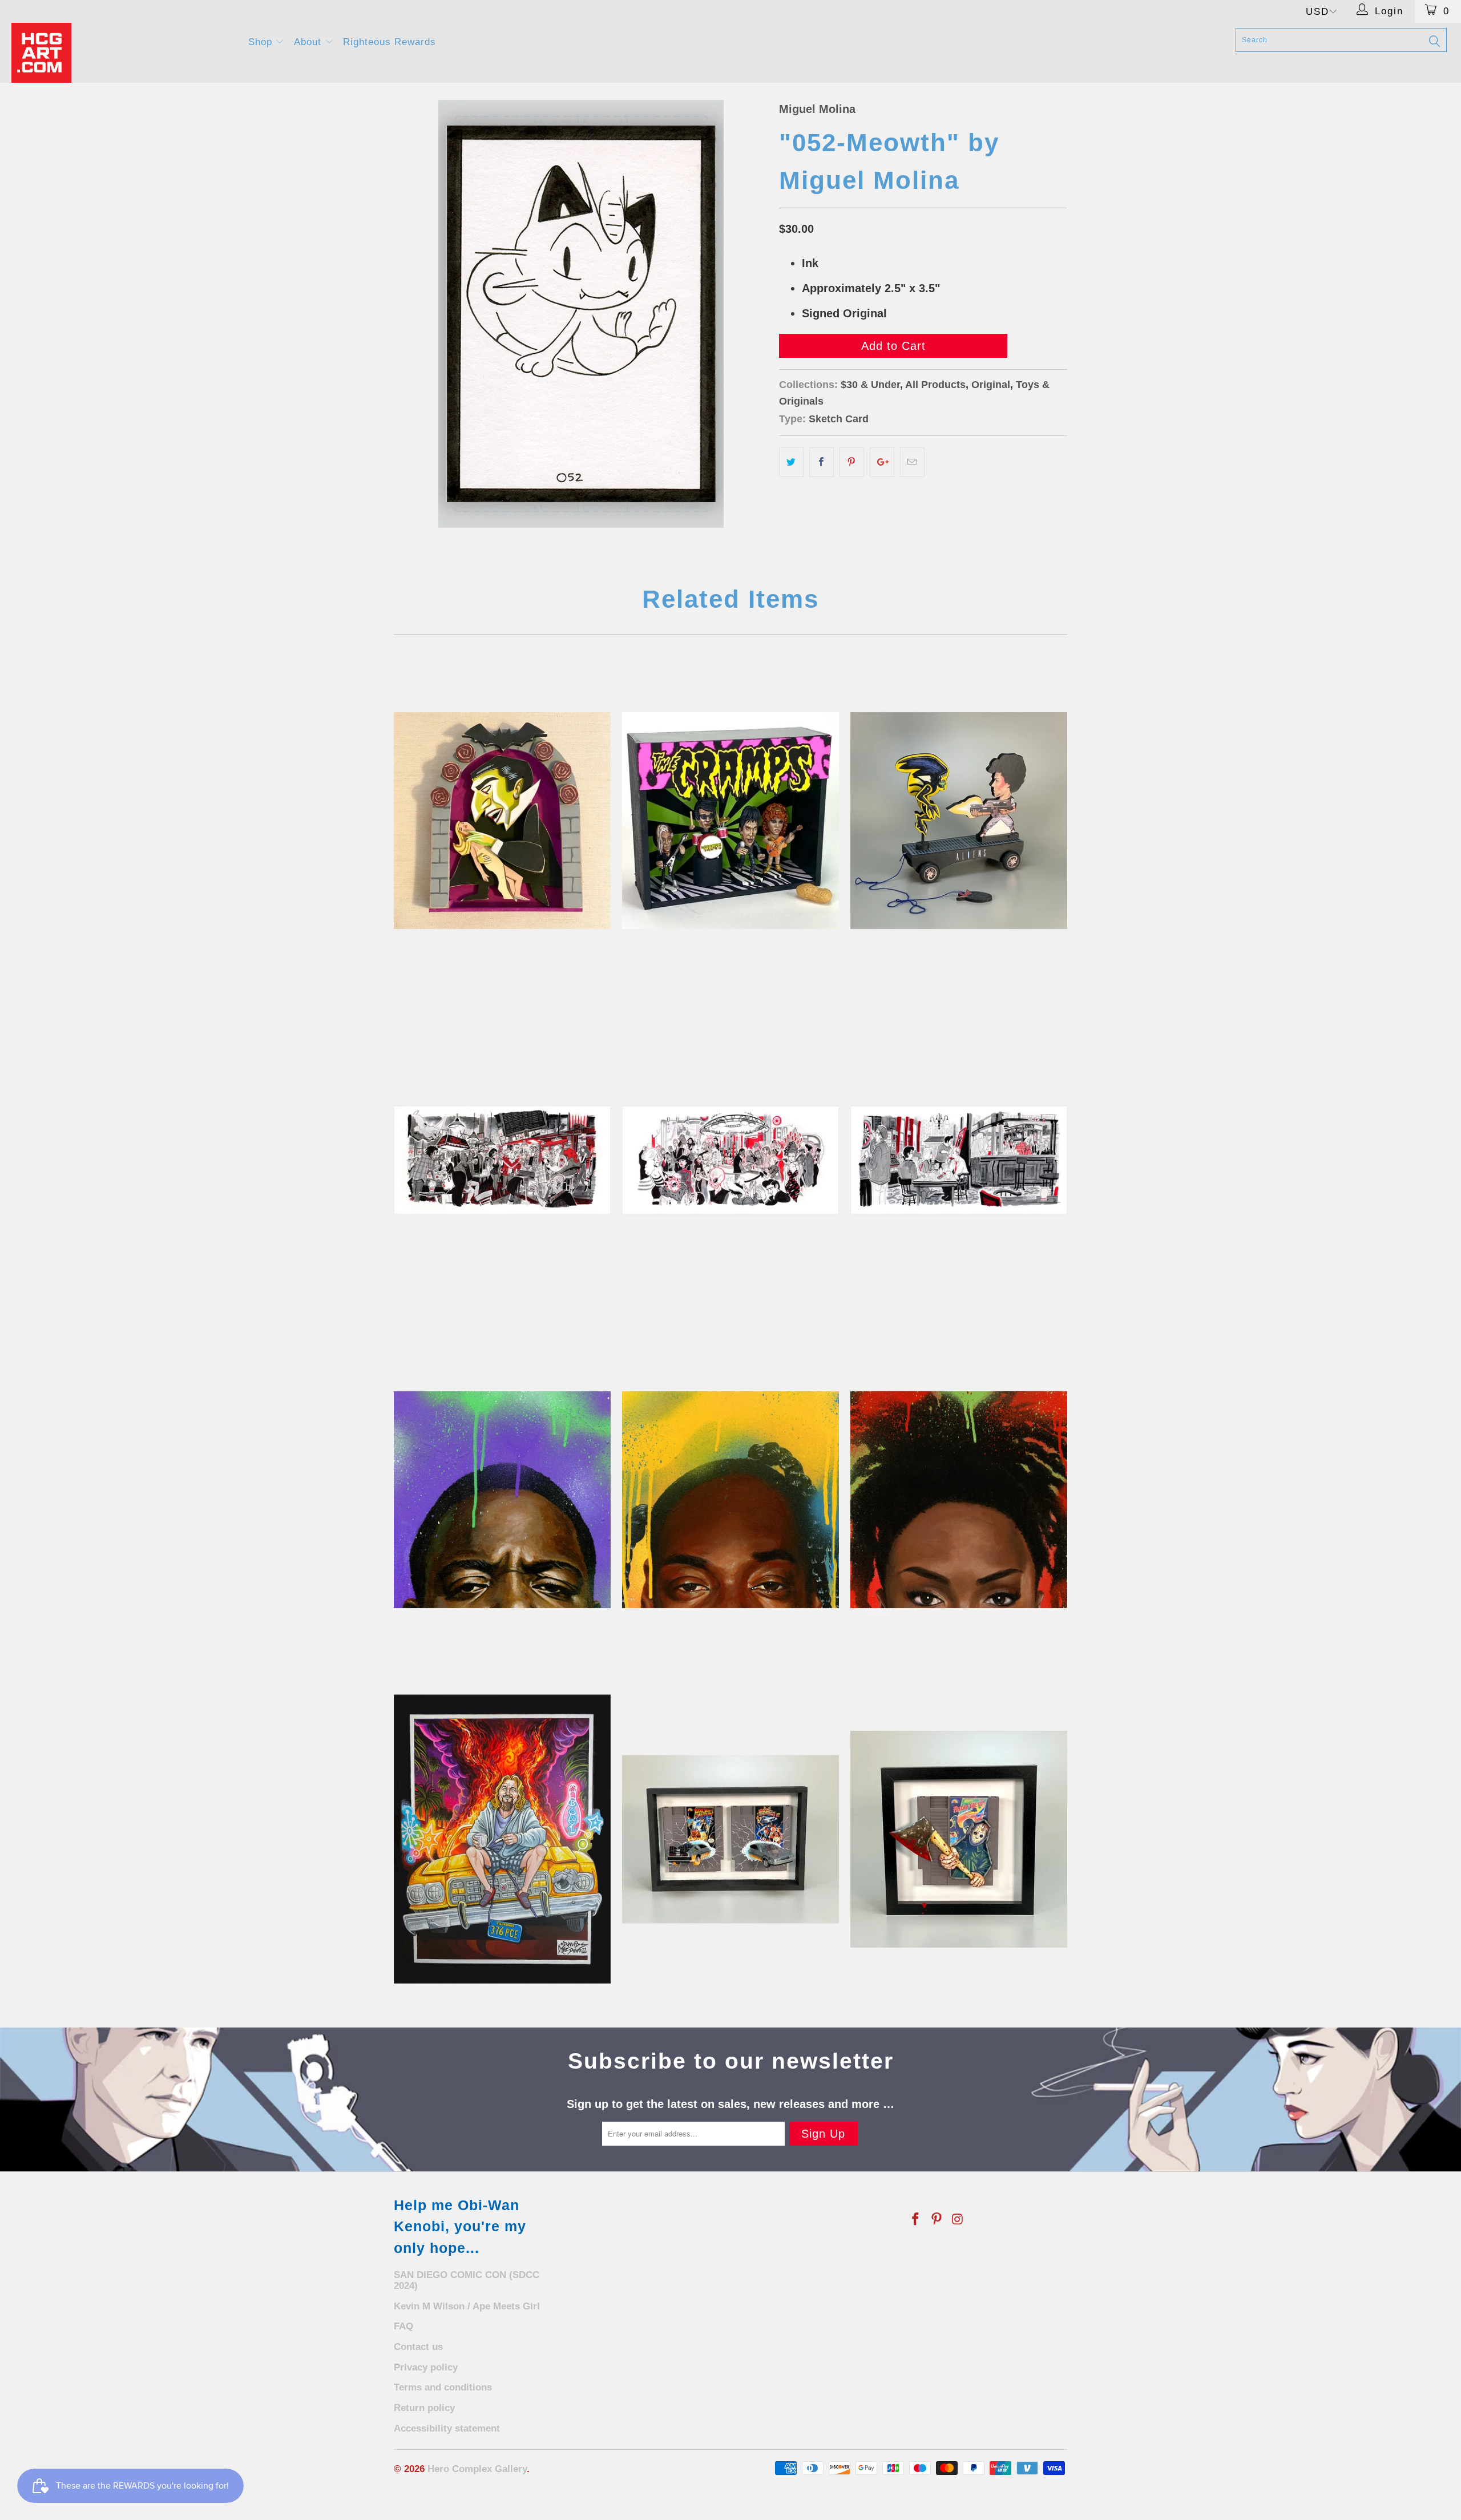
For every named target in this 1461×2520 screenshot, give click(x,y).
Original (991, 385)
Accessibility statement (447, 2428)
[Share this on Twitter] (791, 462)
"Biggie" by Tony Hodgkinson (502, 1500)
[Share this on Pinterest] (852, 462)
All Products (935, 385)
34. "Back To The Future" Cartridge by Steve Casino (730, 1839)
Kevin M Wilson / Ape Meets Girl (467, 2306)
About (309, 42)
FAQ (403, 2326)
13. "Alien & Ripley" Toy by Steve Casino (959, 821)
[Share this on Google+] (882, 462)
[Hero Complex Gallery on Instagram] (958, 2220)
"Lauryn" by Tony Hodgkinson (959, 1500)
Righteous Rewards (390, 42)
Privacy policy (426, 2367)
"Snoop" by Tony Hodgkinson (730, 1500)
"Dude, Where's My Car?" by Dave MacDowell (502, 1839)
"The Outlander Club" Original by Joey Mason (730, 1160)
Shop (262, 42)
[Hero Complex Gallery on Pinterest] (937, 2220)
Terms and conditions (443, 2387)
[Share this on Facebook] (822, 462)
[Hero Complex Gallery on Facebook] (916, 2220)
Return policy (424, 2408)
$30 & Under (870, 385)
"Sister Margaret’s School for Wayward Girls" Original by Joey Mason (502, 1160)
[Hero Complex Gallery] (123, 53)
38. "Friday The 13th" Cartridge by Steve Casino (959, 1839)
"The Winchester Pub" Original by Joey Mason (959, 1160)
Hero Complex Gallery (477, 2469)
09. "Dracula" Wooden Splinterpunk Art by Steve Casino (502, 821)
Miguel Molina (817, 109)
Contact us (418, 2347)
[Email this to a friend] (912, 462)
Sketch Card (839, 419)
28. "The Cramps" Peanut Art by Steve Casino (730, 821)
